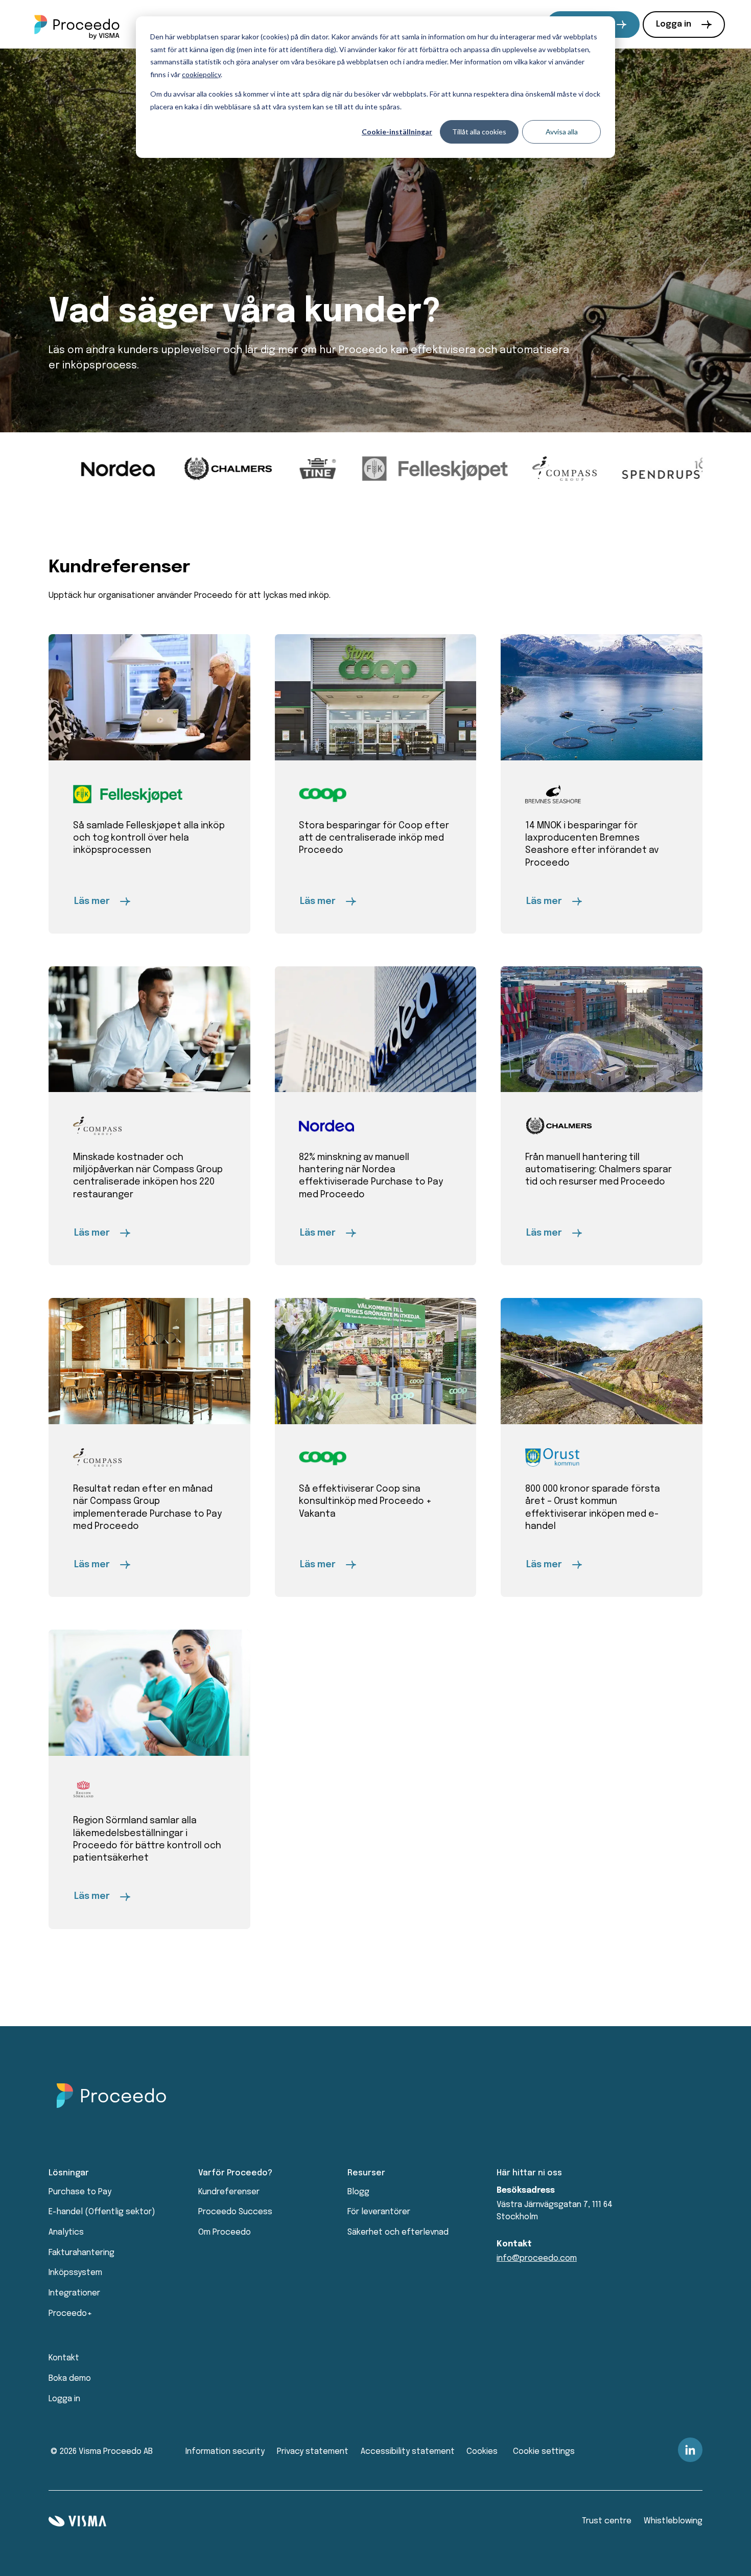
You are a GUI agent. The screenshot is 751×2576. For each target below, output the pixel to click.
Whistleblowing (673, 2521)
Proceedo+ (70, 2314)
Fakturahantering (81, 2253)
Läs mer (92, 901)
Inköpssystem (75, 2273)
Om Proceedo (225, 2232)
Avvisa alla (562, 132)
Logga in (674, 24)
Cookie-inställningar (397, 132)
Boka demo (70, 2378)
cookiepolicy (201, 74)
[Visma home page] (77, 2521)
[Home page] (77, 25)
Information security (225, 2452)
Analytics (66, 2232)
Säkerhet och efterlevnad (398, 2232)
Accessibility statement (408, 2452)
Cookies (482, 2452)
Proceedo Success (235, 2212)
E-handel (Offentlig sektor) (102, 2212)
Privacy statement (313, 2452)
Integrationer (74, 2293)
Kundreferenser (229, 2192)
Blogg (358, 2192)
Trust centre (607, 2521)
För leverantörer (379, 2212)
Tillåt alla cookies (479, 132)
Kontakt (64, 2358)
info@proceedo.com (537, 2258)
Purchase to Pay (80, 2192)
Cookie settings (544, 2452)
